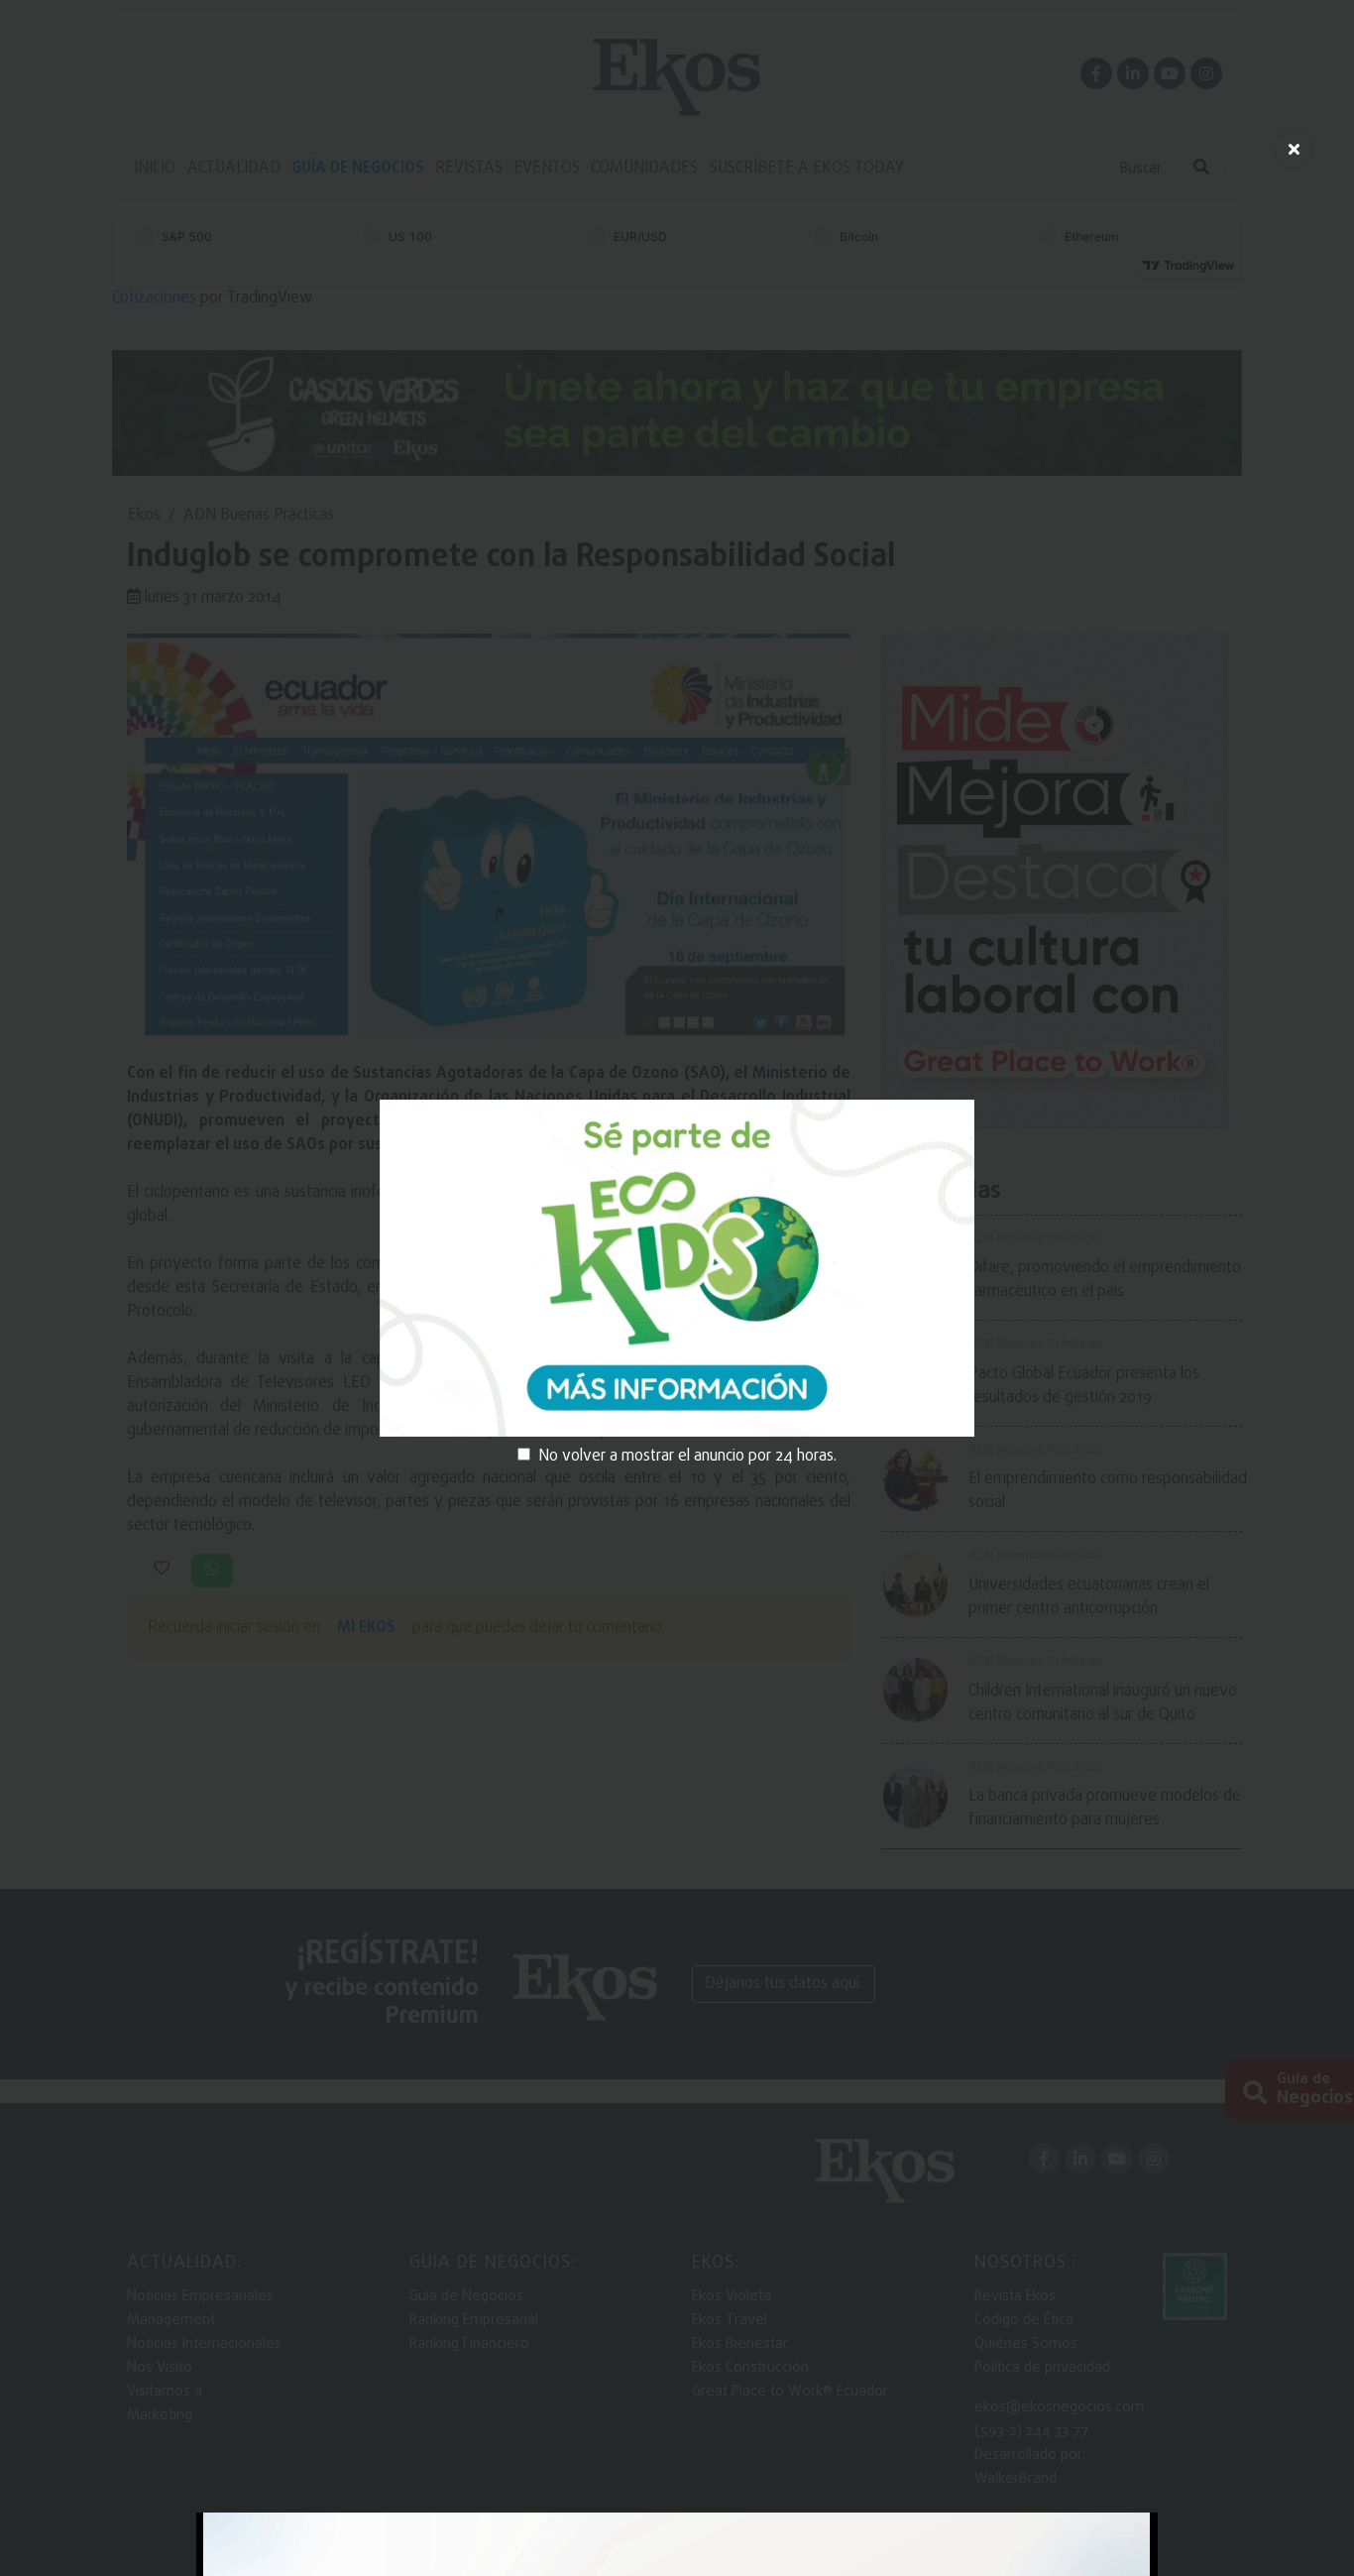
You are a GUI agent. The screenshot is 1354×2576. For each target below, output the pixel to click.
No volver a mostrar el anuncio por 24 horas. (687, 1457)
